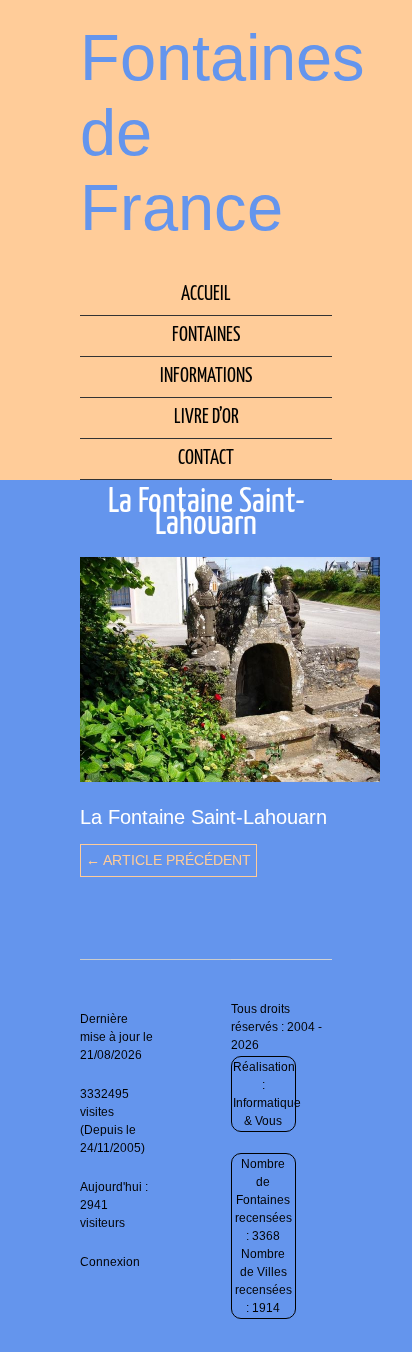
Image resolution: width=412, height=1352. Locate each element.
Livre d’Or (206, 417)
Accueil (206, 294)
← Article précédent (168, 860)
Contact (206, 458)
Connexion (110, 1262)
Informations (206, 376)
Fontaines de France (222, 132)
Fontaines (206, 335)
